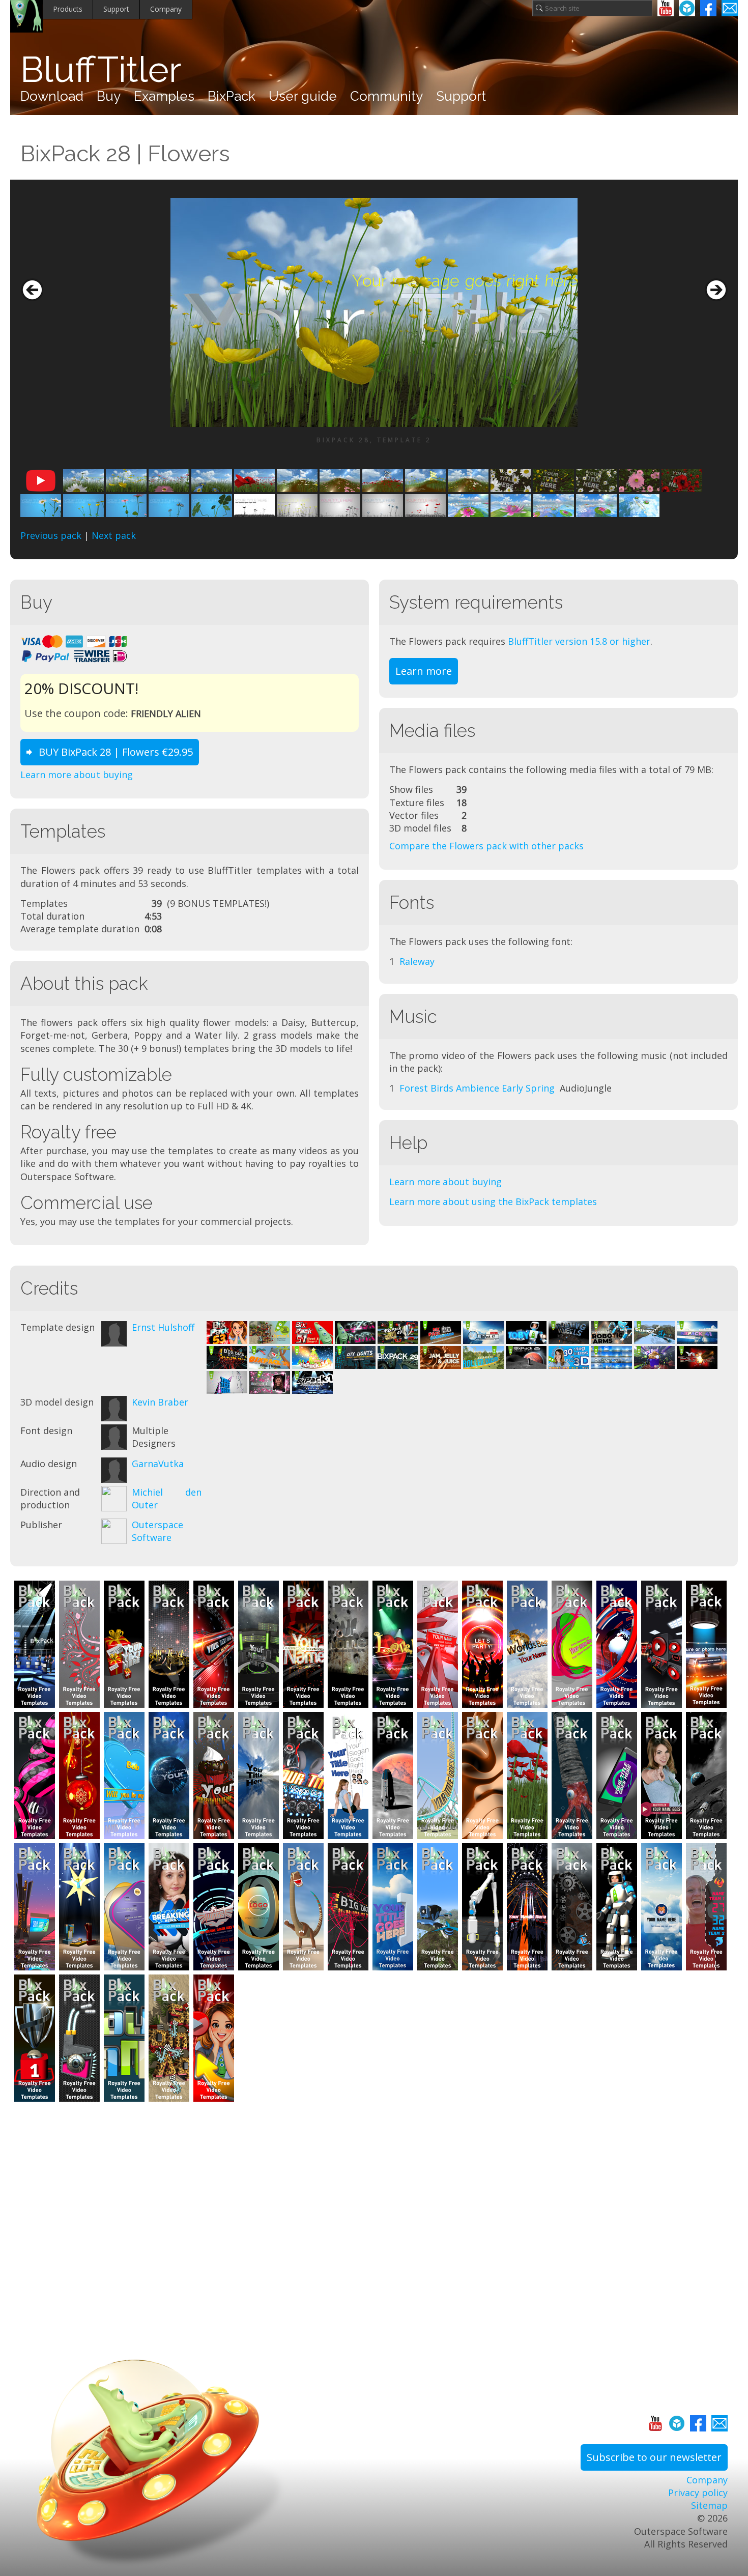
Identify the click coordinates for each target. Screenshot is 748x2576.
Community (386, 96)
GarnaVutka (158, 1464)
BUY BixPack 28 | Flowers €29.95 (116, 752)
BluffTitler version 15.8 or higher (579, 641)
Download (52, 96)
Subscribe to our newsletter (654, 2457)
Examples (164, 96)
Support (116, 9)
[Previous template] (32, 290)
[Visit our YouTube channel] (666, 8)
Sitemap (709, 2505)
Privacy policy (698, 2493)
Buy (109, 96)
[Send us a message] (730, 8)
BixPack (232, 96)
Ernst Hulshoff (163, 1327)
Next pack (114, 535)
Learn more (424, 671)
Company (166, 9)
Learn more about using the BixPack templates (493, 1201)
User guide (303, 96)
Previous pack (51, 535)
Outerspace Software (157, 1531)
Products (68, 9)
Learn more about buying (77, 775)
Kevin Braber (160, 1402)
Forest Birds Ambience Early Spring (477, 1088)
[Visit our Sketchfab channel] (687, 8)
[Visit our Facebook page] (708, 8)
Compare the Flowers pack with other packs (486, 846)
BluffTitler (101, 69)
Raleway (417, 961)
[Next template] (716, 290)
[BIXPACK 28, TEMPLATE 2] (374, 312)
